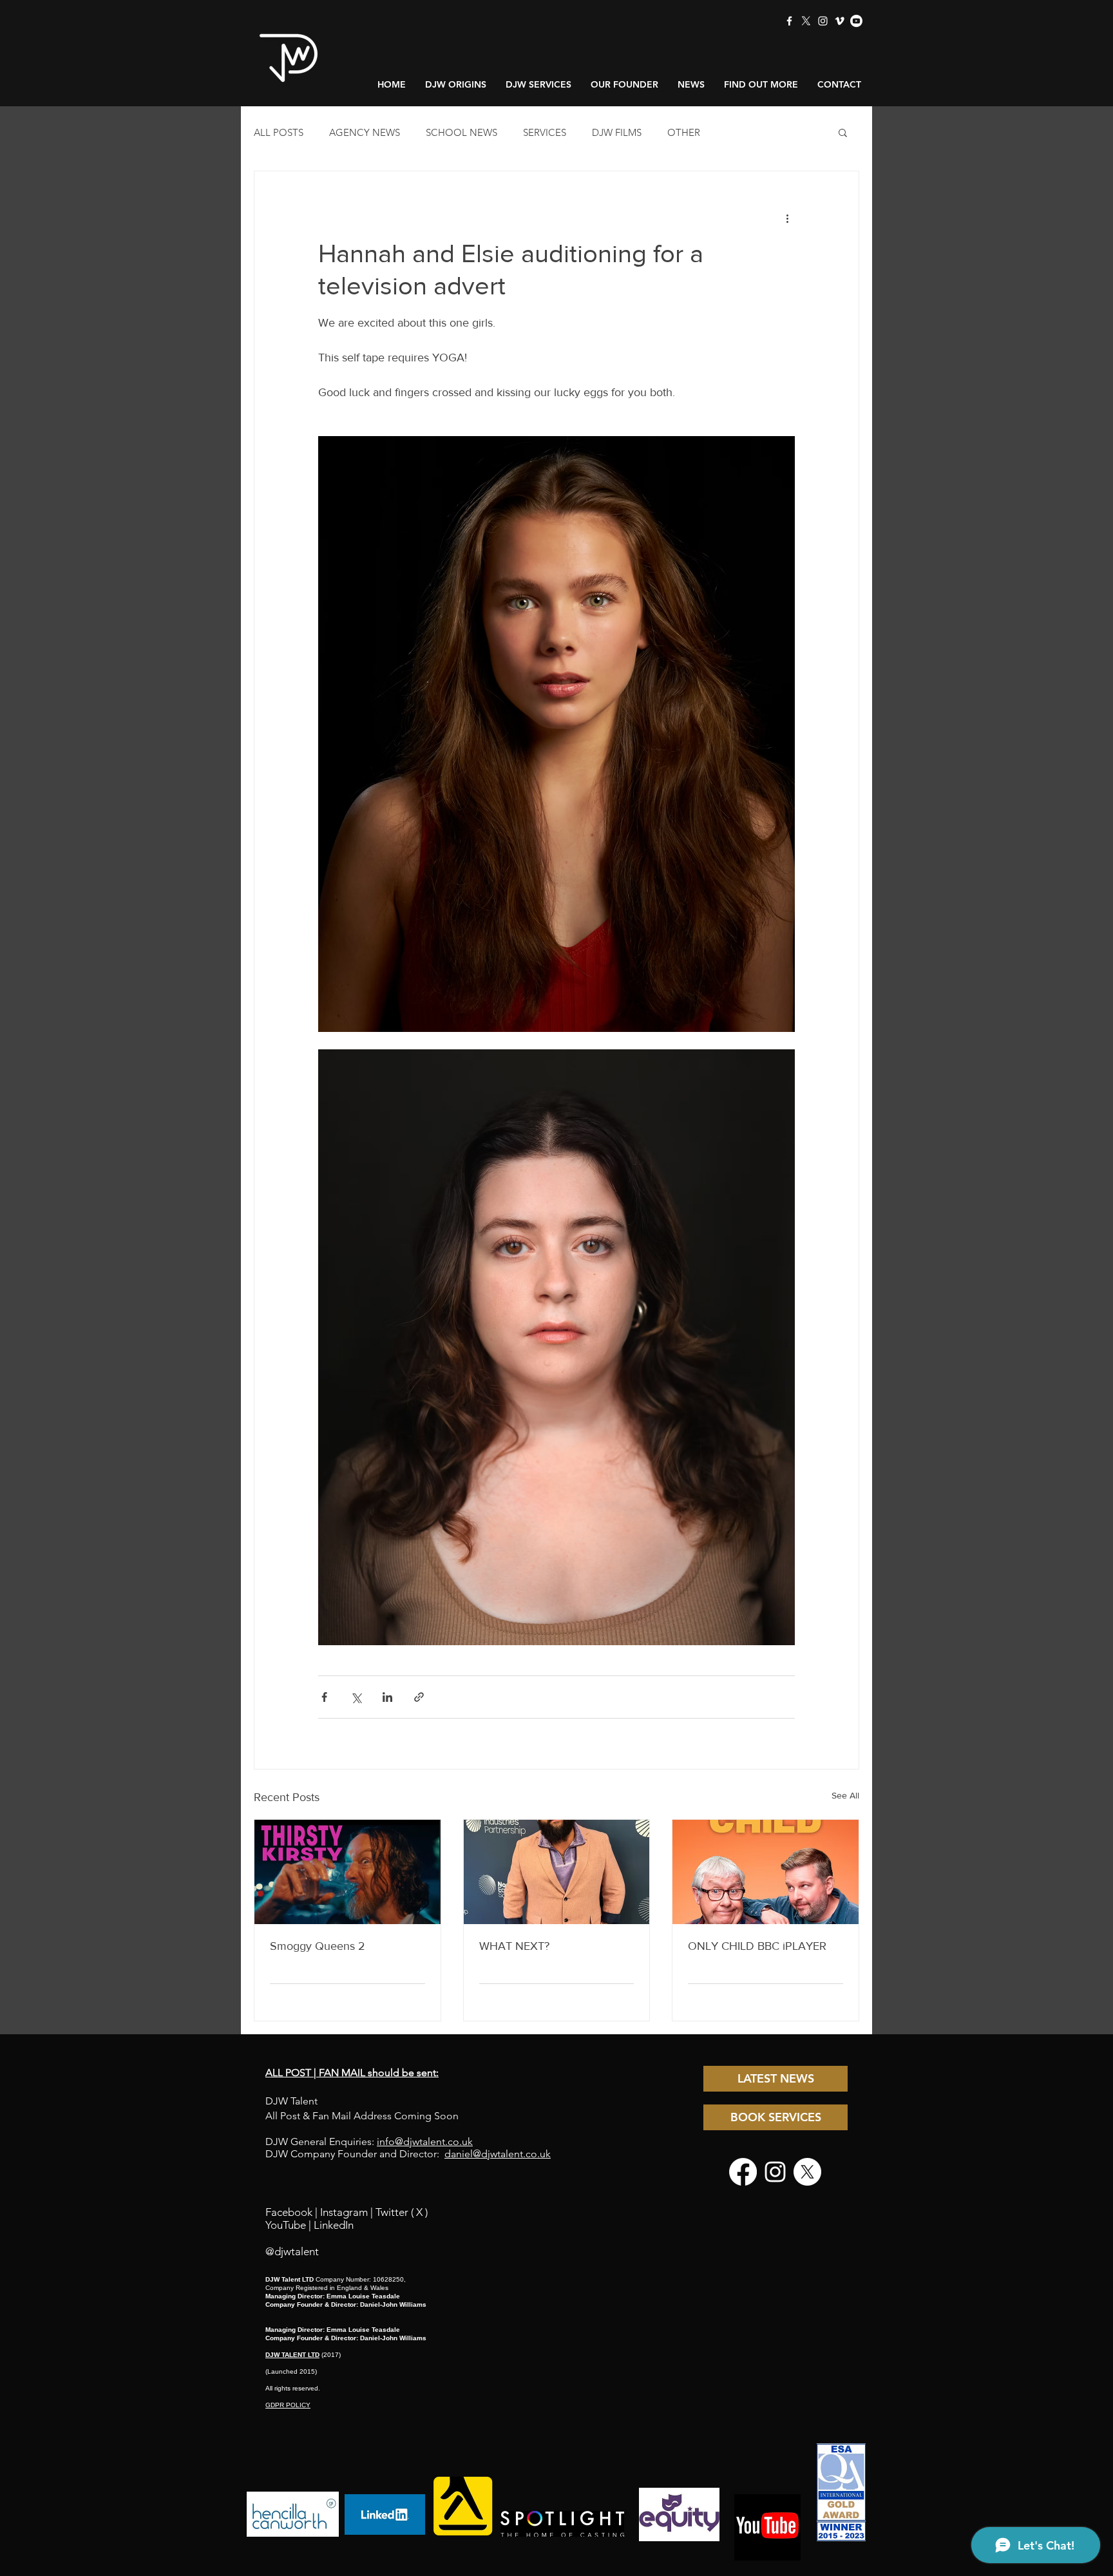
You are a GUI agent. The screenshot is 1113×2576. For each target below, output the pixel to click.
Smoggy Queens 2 (318, 1946)
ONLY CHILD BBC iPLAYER (757, 1946)
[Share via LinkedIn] (387, 1697)
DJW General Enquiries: (369, 2142)
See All (845, 1795)
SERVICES (545, 132)
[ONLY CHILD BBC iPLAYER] (766, 1872)
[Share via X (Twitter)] (356, 1697)
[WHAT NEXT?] (557, 1872)
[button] (843, 132)
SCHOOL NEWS (461, 132)
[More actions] (787, 218)
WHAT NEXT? (514, 1946)
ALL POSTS (279, 132)
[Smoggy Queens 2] (347, 1872)
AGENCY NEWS (365, 132)
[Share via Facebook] (324, 1697)
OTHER (684, 132)
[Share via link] (419, 1697)
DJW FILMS (617, 132)
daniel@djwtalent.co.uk (498, 2154)
